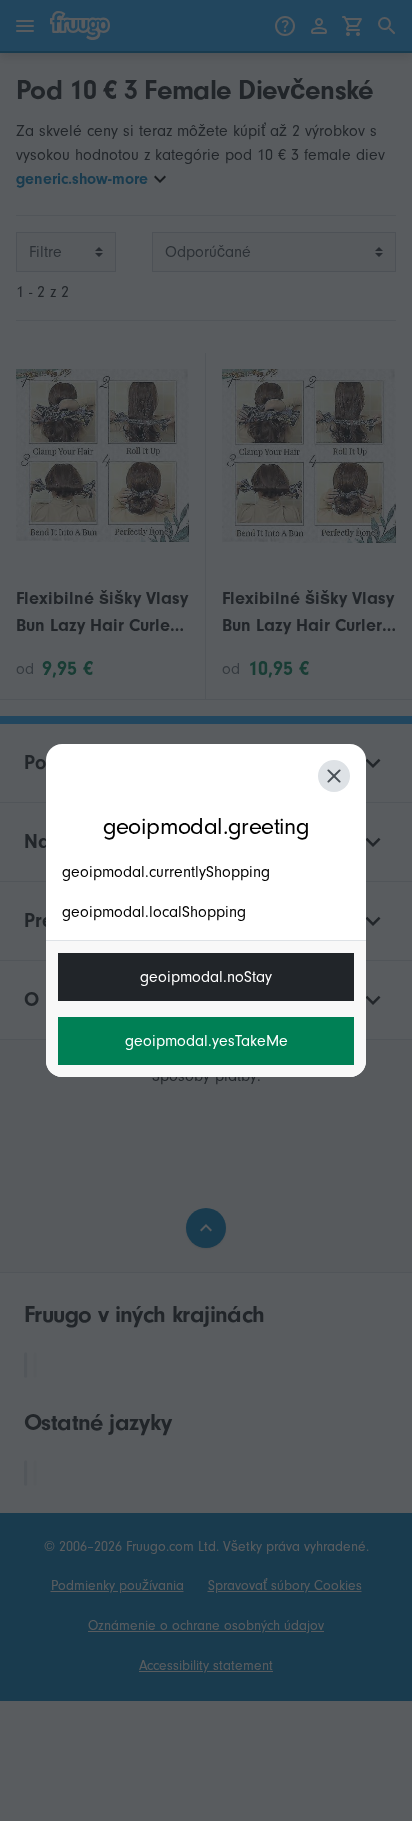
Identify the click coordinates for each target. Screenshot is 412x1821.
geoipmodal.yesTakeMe (206, 1041)
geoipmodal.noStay (206, 977)
